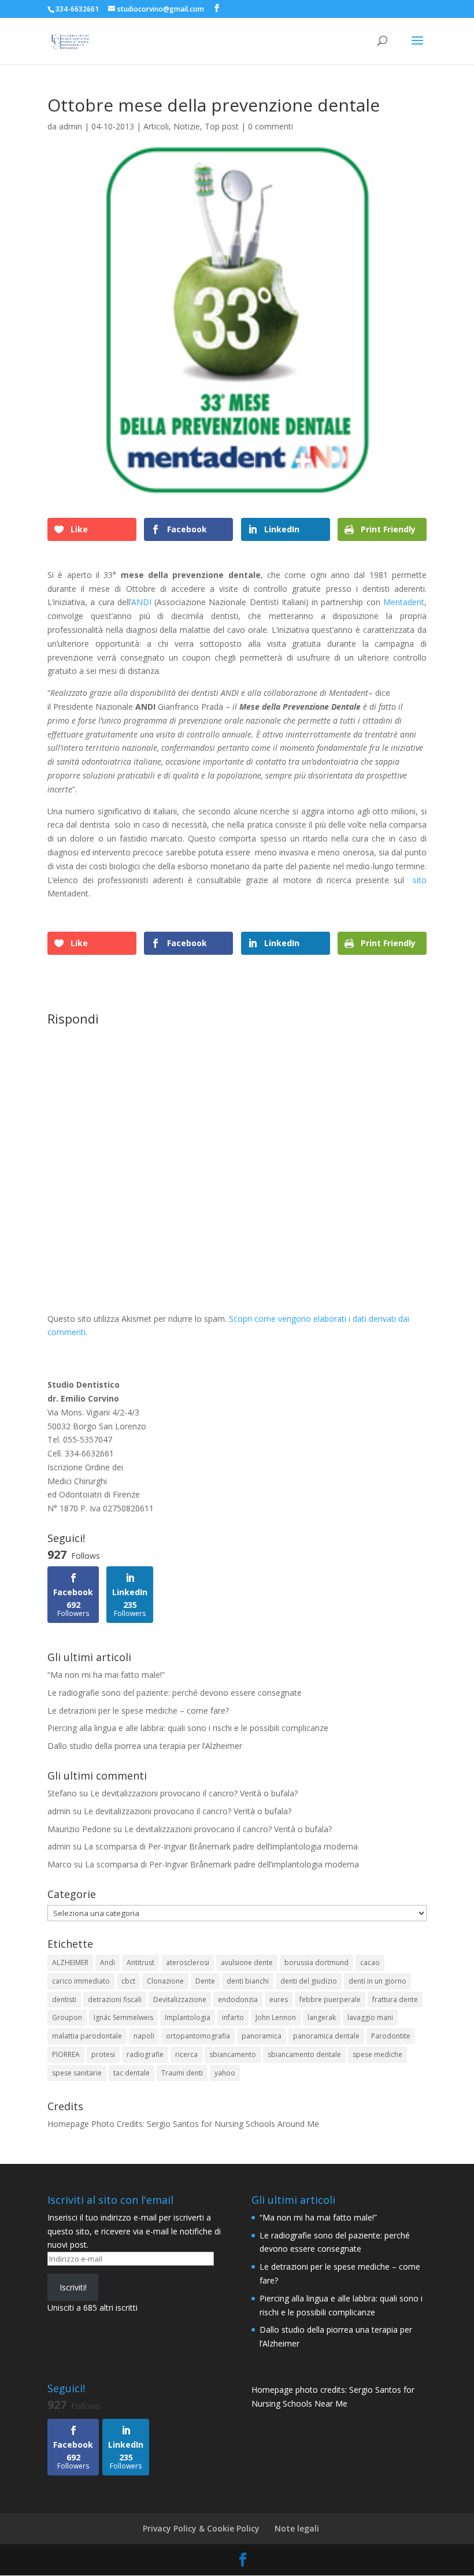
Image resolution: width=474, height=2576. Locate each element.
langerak (322, 2017)
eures (279, 1999)
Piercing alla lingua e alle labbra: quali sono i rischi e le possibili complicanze (188, 1728)
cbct (128, 1981)
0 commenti (271, 126)
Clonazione (165, 1981)
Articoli (156, 126)
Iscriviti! (73, 2287)
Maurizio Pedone (79, 1829)
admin (71, 126)
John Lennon (276, 2017)
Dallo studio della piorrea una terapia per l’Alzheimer (145, 1746)
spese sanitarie (77, 2073)
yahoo (225, 2073)
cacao (370, 1962)
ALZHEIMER (70, 1962)
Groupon (67, 2017)
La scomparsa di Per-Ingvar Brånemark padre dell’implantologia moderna (221, 1846)
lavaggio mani (370, 2017)
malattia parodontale (87, 2036)
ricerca (186, 2054)
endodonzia (238, 1999)
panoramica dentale (326, 2036)
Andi (108, 1962)
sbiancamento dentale (304, 2054)
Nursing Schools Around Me (267, 2124)
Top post (222, 126)
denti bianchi (248, 1981)
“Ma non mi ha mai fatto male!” (106, 1675)
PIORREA (66, 2054)
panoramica (262, 2036)
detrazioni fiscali (115, 1999)
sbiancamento (233, 2054)
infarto (233, 2017)
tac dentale (132, 2073)
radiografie (145, 2054)
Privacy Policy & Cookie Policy (201, 2528)
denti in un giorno (377, 1981)
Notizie (187, 126)
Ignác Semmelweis (123, 2017)
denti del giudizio (309, 1981)
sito (420, 880)
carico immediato (81, 1981)
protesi (103, 2054)
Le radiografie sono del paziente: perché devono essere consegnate (175, 1693)
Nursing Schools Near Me (299, 2403)
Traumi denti (182, 2073)
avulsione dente (247, 1962)
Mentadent (404, 602)
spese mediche (377, 2054)
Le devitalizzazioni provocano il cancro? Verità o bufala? (194, 1793)
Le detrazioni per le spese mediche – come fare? (138, 1710)
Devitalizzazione (180, 1999)
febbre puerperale (330, 1999)
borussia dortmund (316, 1962)
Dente (205, 1981)
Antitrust (140, 1962)
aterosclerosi (188, 1962)
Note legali (297, 2528)
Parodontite (391, 2036)
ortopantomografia (198, 2036)
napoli (144, 2036)
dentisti (64, 1999)
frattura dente (395, 1999)
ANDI (141, 602)
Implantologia (188, 2017)
